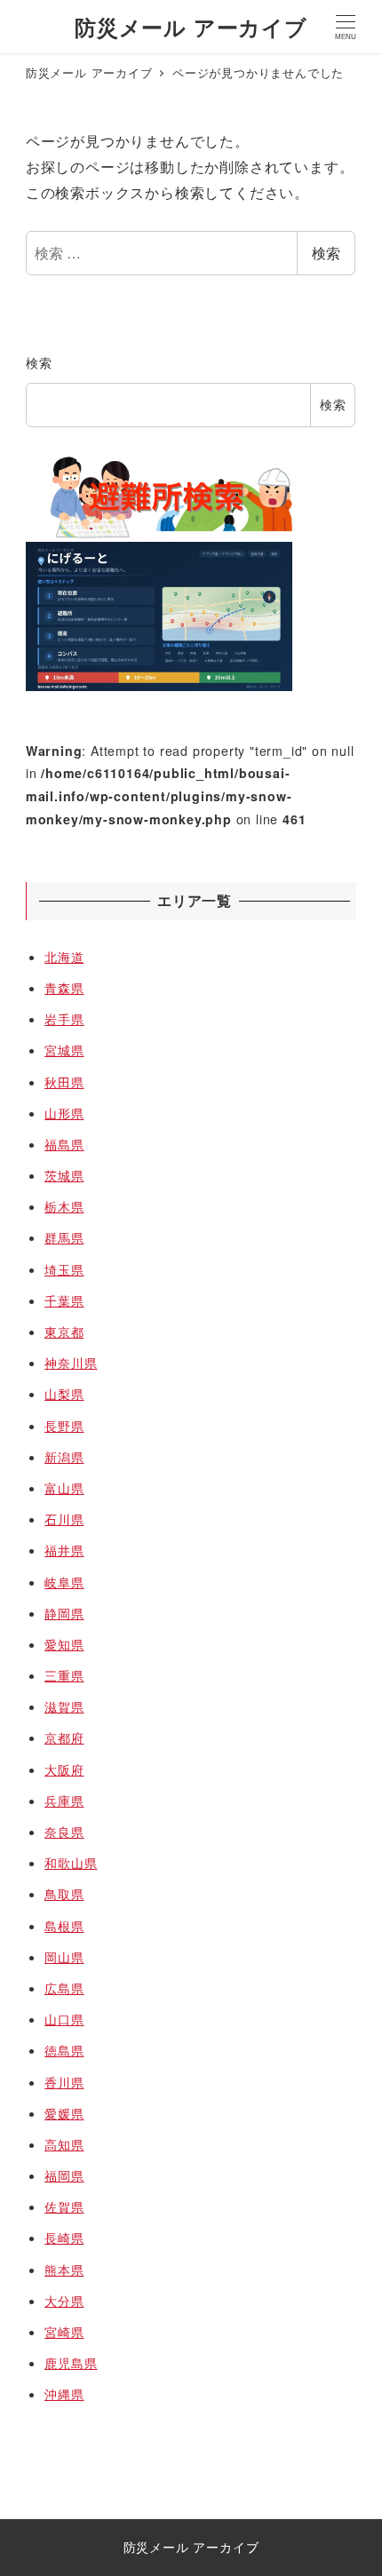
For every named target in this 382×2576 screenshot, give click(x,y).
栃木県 (64, 1206)
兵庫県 (64, 1801)
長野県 (64, 1426)
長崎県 (64, 2238)
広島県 (64, 1988)
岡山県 (64, 1957)
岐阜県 (64, 1582)
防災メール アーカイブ (191, 27)
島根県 (64, 1926)
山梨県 (64, 1394)
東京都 (64, 1332)
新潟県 (64, 1457)
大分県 (64, 2301)
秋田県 (64, 1082)
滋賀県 (64, 1706)
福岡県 (64, 2175)
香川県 (64, 2082)
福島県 (64, 1144)
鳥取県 (64, 1894)
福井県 (64, 1550)
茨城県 (64, 1175)
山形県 (64, 1113)
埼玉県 (64, 1269)
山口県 (64, 2019)
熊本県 (64, 2270)
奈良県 (64, 1832)
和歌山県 (71, 1863)
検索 (326, 253)
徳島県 (64, 2050)
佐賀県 (64, 2206)
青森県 (64, 988)
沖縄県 (64, 2394)
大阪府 (64, 1769)
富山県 (64, 1488)
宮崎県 (64, 2332)
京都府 (64, 1737)
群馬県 (64, 1237)
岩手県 (64, 1019)
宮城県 (64, 1050)
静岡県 (64, 1613)
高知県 (64, 2144)
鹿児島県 (71, 2363)
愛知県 (64, 1644)
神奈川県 (71, 1363)
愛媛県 (64, 2113)
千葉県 (64, 1300)
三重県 (64, 1675)
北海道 (64, 957)
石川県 (64, 1519)
